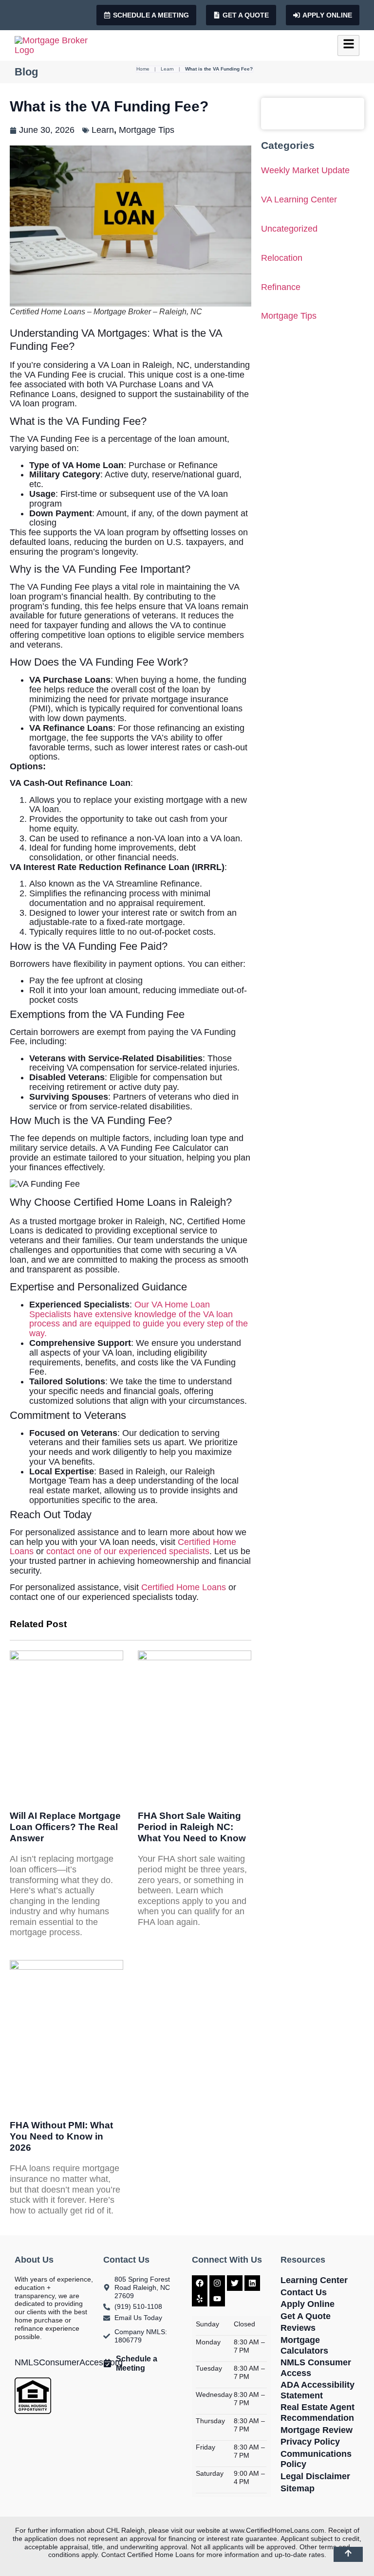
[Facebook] (200, 2283)
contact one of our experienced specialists (128, 1551)
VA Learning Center (299, 200)
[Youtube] (217, 2299)
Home (143, 69)
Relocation (282, 258)
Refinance (281, 287)
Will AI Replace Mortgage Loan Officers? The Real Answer (65, 1827)
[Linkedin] (252, 2283)
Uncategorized (289, 229)
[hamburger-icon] (348, 45)
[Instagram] (217, 2283)
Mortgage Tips (147, 130)
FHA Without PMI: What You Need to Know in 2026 (61, 2136)
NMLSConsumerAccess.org (69, 2362)
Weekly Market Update (305, 171)
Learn (167, 69)
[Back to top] (348, 2554)
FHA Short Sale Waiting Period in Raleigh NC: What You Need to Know (192, 1827)
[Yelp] (200, 2299)
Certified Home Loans (184, 1587)
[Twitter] (235, 2283)
